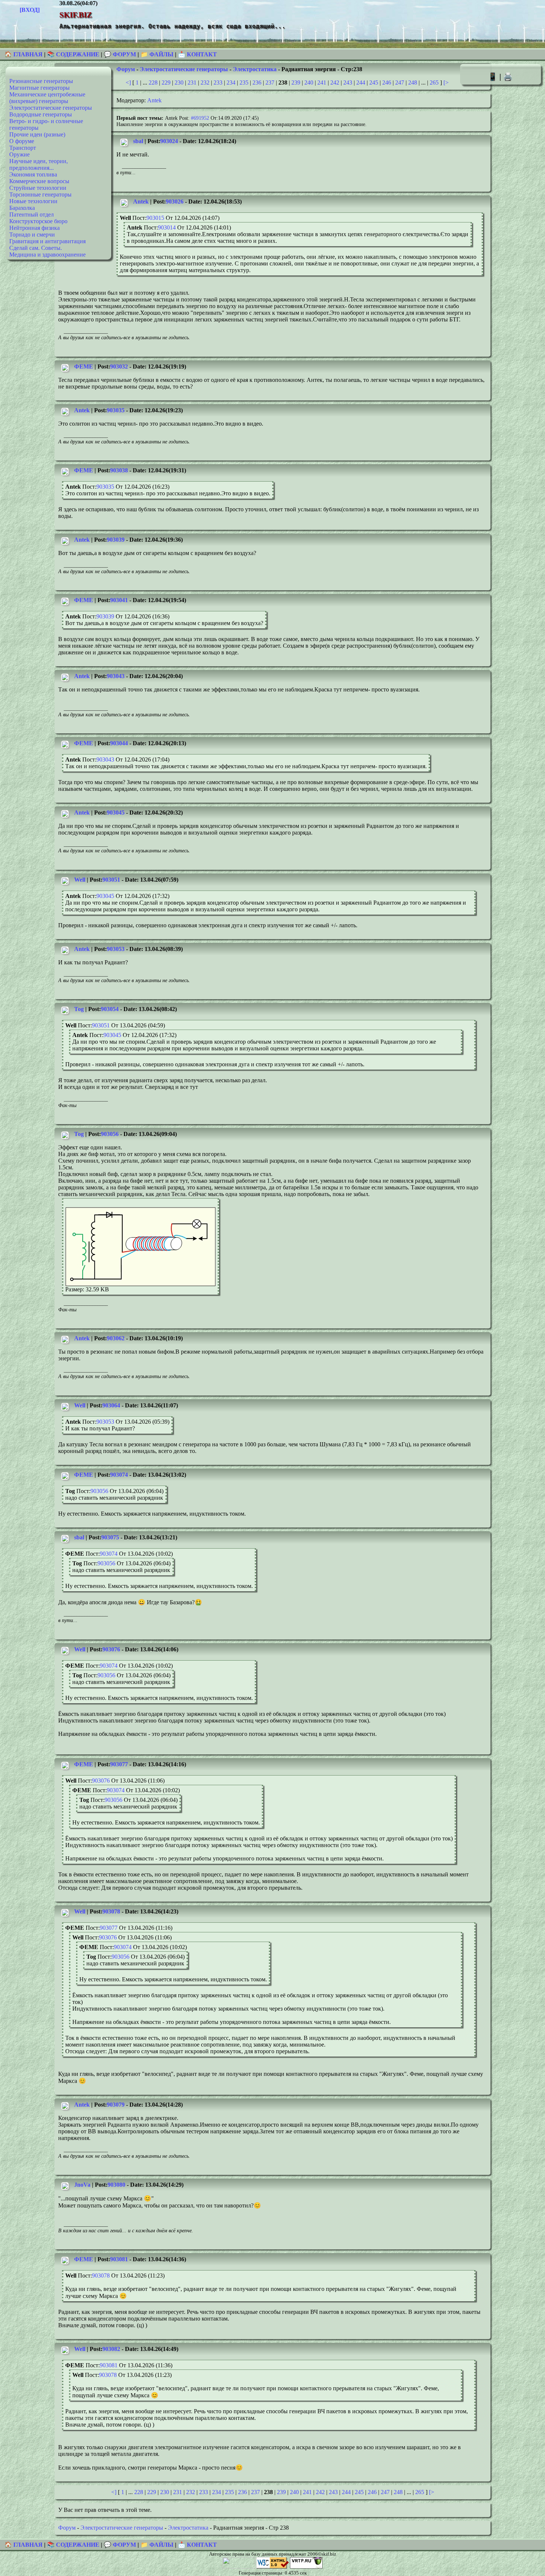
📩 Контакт (197, 54)
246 (387, 82)
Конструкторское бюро (38, 221)
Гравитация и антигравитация (47, 241)
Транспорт (23, 148)
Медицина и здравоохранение (47, 255)
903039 (116, 540)
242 (335, 82)
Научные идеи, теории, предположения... (39, 164)
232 (205, 82)
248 (413, 82)
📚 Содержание (73, 54)
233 (218, 82)
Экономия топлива (33, 174)
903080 (116, 2185)
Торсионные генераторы (40, 194)
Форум (126, 69)
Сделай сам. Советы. (36, 248)
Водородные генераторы (41, 114)
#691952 (200, 118)
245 (374, 82)
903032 (119, 366)
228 (153, 82)
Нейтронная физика (34, 228)
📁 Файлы (157, 54)
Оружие (19, 154)
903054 (110, 1009)
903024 (169, 141)
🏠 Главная (24, 54)
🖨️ (508, 77)
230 (179, 82)
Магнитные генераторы (39, 88)
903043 (116, 676)
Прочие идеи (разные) (37, 134)
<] (128, 82)
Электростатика (255, 69)
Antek (154, 100)
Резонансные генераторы (41, 81)
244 (361, 82)
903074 (119, 1475)
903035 (116, 410)
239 (296, 82)
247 (400, 82)
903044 (119, 743)
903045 (116, 813)
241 (322, 82)
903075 (110, 1537)
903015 (155, 218)
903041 (119, 600)
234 (231, 82)
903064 (111, 1405)
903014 (167, 227)
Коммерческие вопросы (39, 181)
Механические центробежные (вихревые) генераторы (47, 98)
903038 (119, 470)
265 (434, 82)
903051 (111, 880)
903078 (111, 1911)
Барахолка (22, 208)
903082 (111, 2349)
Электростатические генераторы (51, 108)
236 (257, 82)
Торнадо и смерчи (32, 235)
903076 (111, 1649)
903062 (116, 1338)
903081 (119, 2259)
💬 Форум (120, 54)
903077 (119, 1764)
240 (309, 82)
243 (348, 82)
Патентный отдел (32, 214)
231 (192, 82)
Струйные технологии (38, 188)
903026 (175, 202)
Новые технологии (33, 201)
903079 (116, 2105)
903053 (116, 949)
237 (270, 82)
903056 (110, 1134)
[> (446, 82)
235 (244, 82)
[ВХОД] (30, 10)
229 (166, 82)
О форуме (22, 141)
